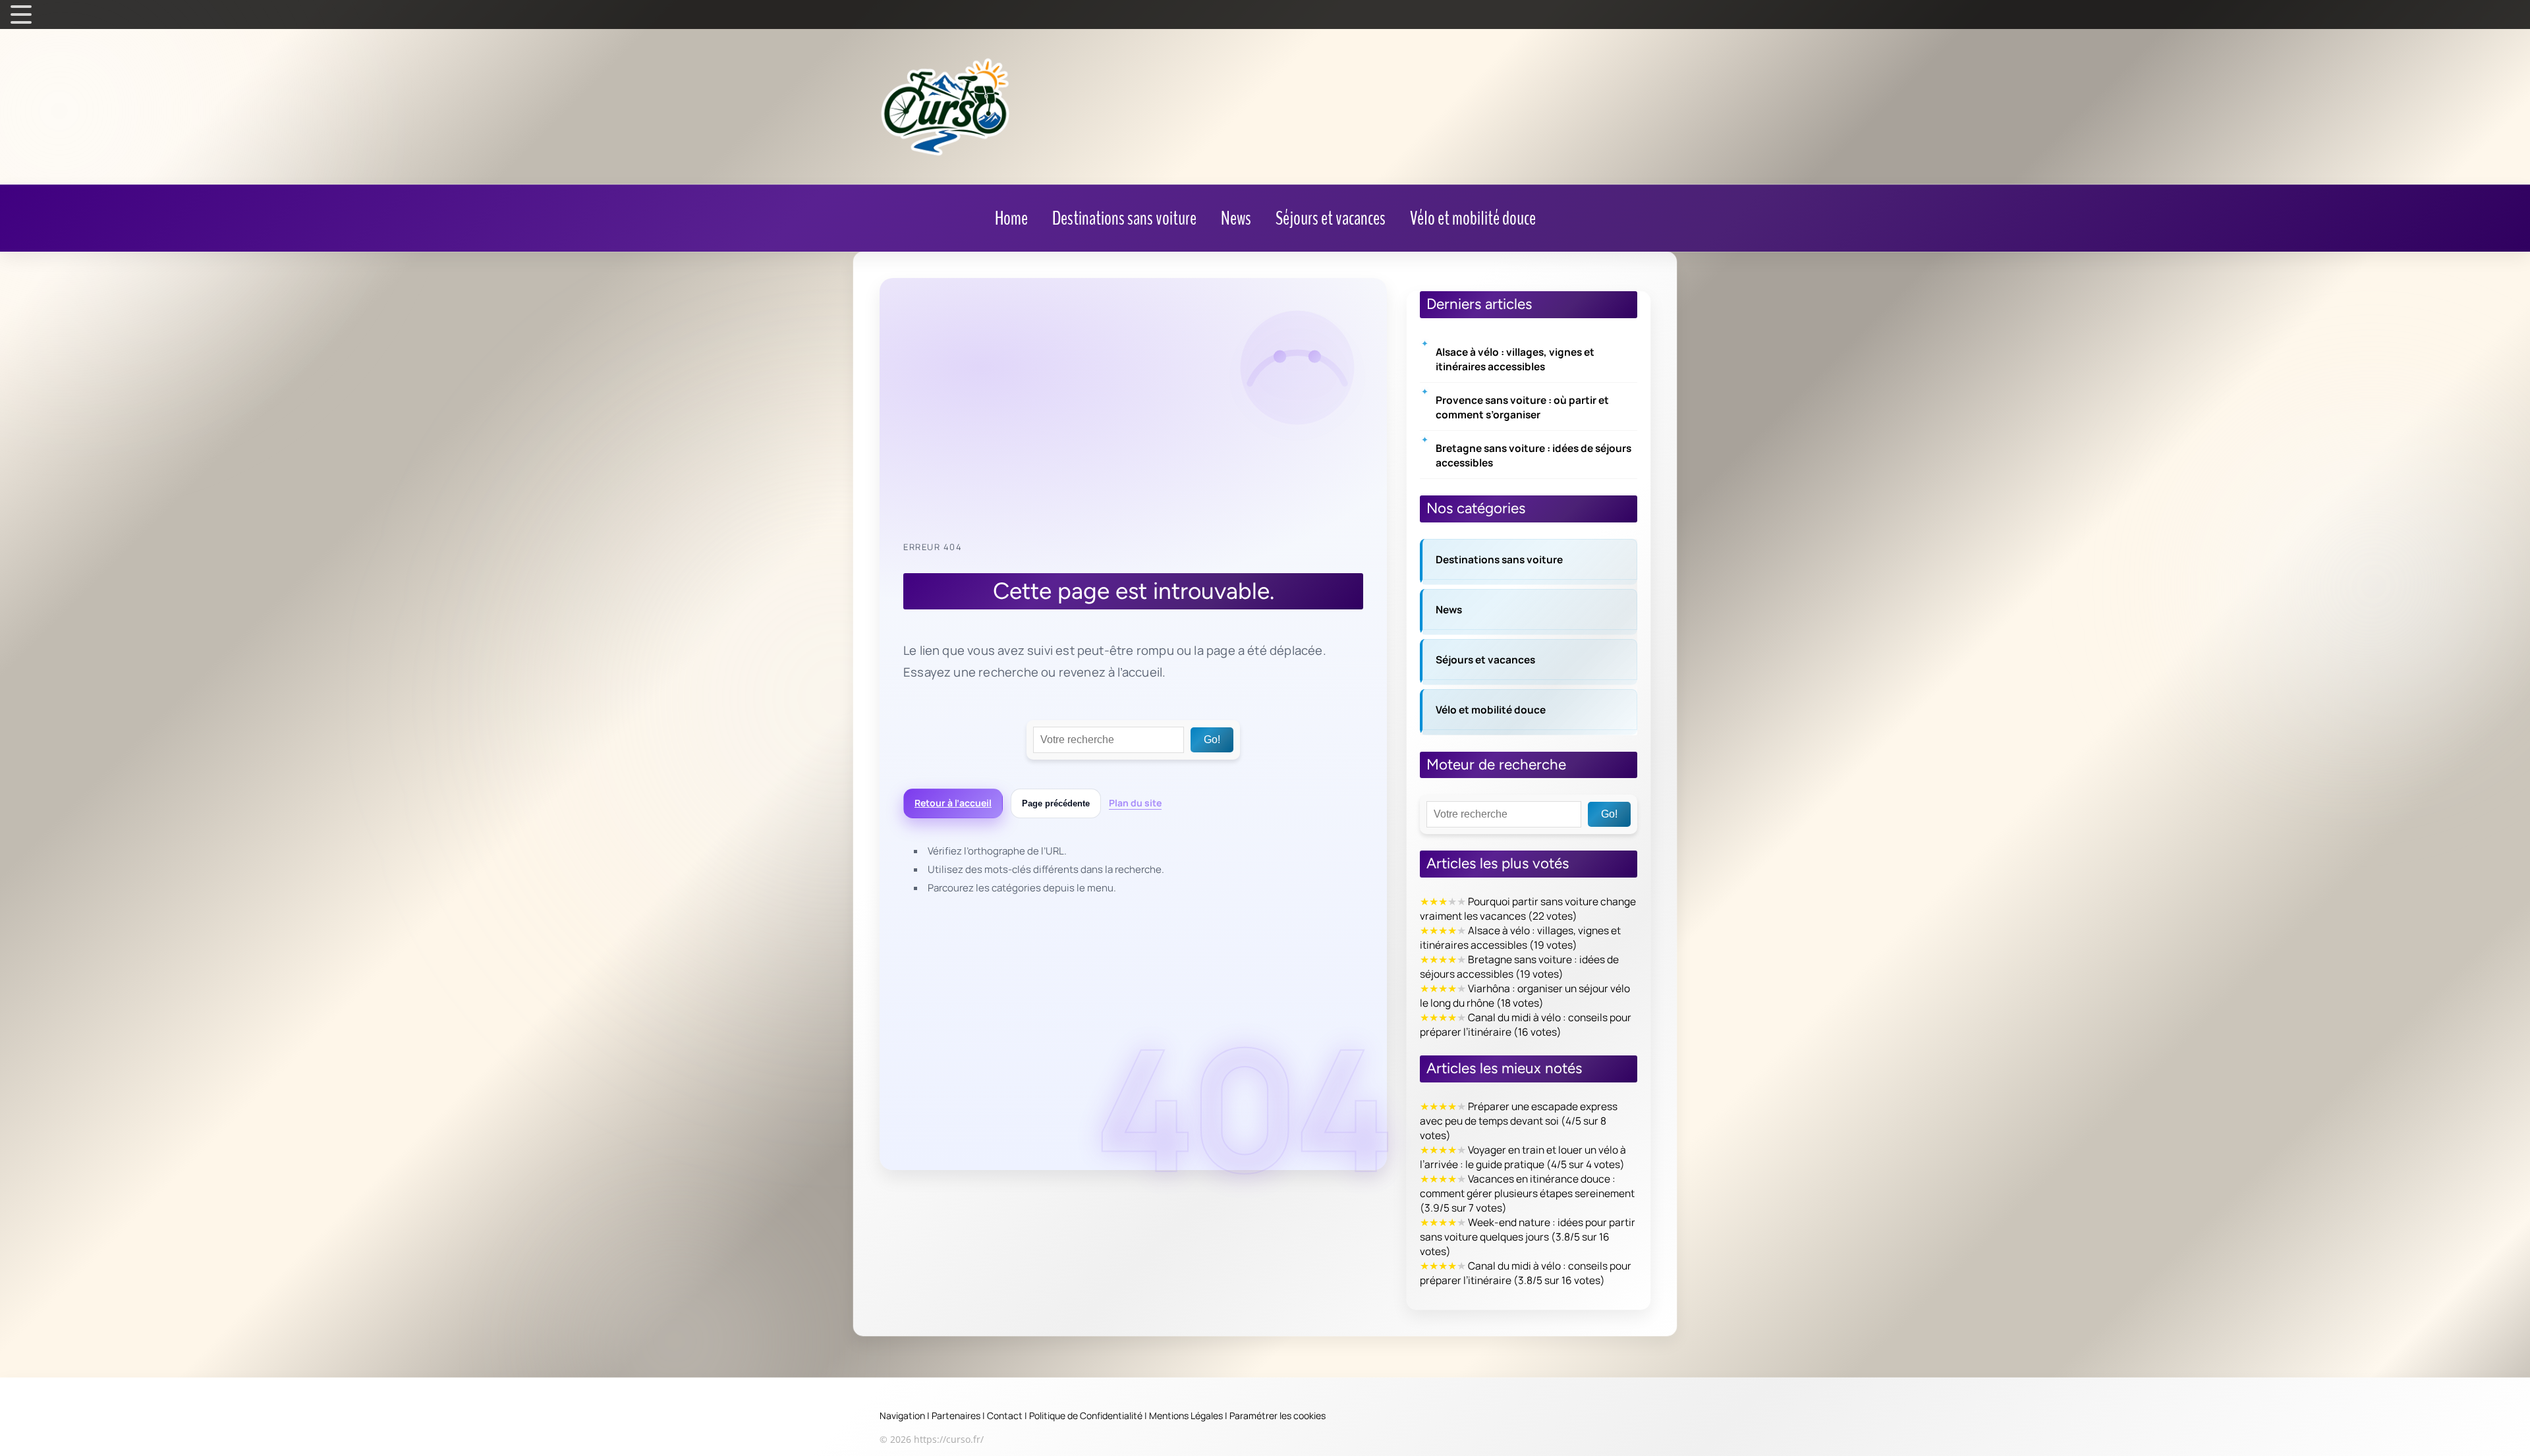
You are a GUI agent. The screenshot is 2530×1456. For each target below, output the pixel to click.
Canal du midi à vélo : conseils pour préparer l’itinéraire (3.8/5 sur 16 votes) (1526, 1273)
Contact (1005, 1415)
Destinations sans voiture (1499, 559)
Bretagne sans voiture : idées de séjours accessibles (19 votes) (1519, 966)
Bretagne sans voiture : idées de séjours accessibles (1533, 455)
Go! (1212, 740)
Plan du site (1135, 803)
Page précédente (1056, 803)
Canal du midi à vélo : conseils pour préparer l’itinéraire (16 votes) (1526, 1024)
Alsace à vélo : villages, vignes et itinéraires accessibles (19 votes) (1520, 938)
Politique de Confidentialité (1086, 1415)
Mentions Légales (1186, 1415)
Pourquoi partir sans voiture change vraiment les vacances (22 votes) (1528, 909)
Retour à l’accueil (953, 803)
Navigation (902, 1415)
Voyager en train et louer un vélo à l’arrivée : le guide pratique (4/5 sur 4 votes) (1523, 1157)
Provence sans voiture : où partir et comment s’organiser (1522, 407)
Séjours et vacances (1485, 659)
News (1449, 609)
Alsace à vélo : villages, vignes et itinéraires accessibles (1515, 359)
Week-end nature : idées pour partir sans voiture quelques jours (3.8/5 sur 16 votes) (1528, 1237)
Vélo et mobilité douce (1491, 710)
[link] (1011, 219)
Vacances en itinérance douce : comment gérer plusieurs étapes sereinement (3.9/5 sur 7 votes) (1527, 1193)
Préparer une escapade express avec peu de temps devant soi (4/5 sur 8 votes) (1519, 1121)
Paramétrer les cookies (1278, 1415)
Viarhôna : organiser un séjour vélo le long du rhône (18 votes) (1525, 995)
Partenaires (956, 1415)
